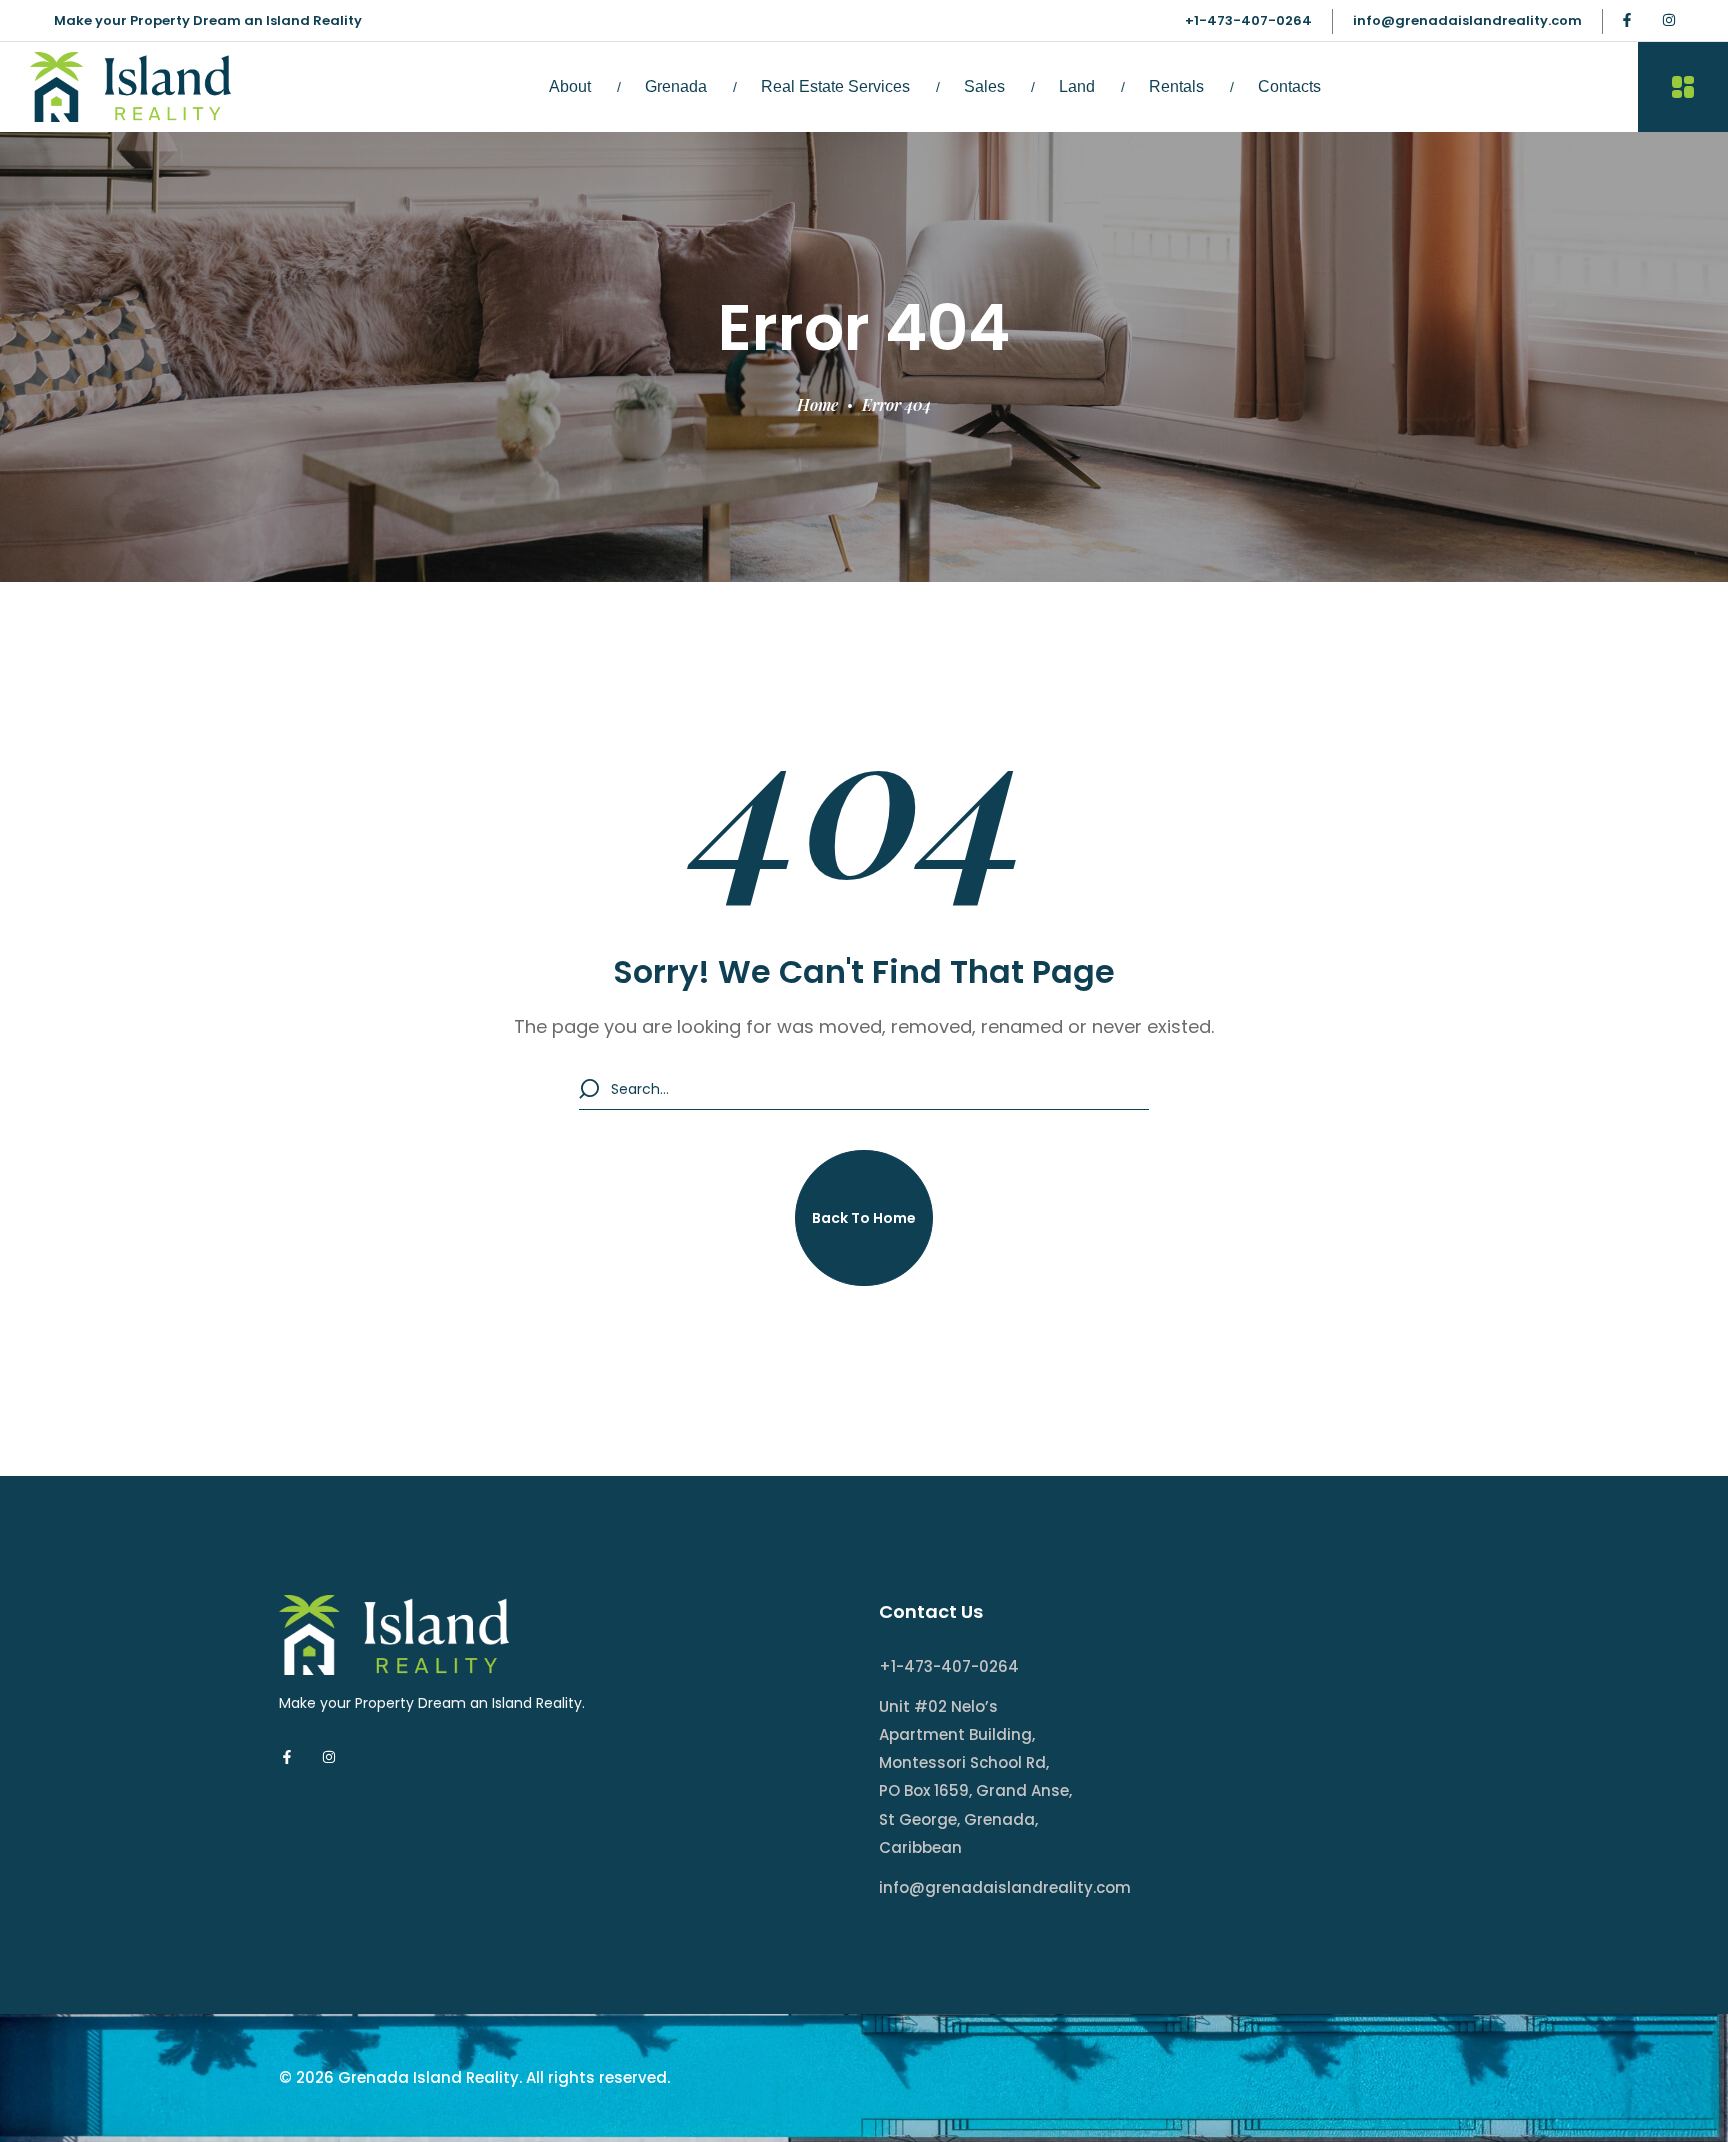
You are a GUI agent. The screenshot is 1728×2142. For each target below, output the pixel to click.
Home (817, 404)
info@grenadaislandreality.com (1467, 20)
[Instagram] (1669, 20)
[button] (864, 1218)
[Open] (1683, 87)
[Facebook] (1627, 20)
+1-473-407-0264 (1248, 20)
